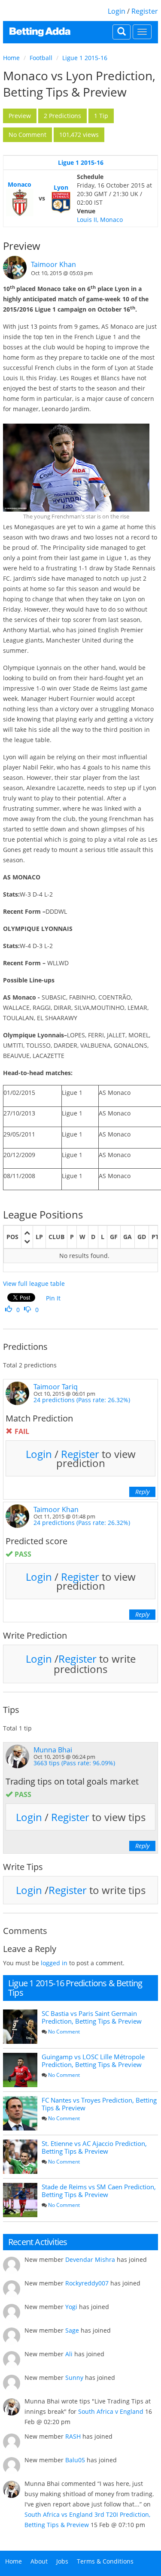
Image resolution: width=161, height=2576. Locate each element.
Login (117, 11)
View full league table (34, 1283)
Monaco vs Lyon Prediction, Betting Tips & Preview (79, 84)
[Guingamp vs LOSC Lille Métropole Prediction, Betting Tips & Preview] (20, 2070)
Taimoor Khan (53, 264)
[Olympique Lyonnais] (61, 203)
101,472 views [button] (79, 135)
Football (41, 58)
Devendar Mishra (90, 2259)
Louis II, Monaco (100, 220)
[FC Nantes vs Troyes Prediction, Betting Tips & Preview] (20, 2113)
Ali (69, 2354)
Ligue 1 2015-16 (85, 58)
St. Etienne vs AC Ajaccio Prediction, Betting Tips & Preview (94, 2147)
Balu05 (75, 2460)
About (39, 2561)
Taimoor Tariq (56, 1387)
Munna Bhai (53, 1750)
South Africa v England (111, 2411)
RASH (73, 2436)
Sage (72, 2330)
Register (145, 11)
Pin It (53, 1298)
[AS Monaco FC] (20, 203)
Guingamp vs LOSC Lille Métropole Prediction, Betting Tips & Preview (93, 2061)
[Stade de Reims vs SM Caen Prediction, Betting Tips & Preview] (20, 2200)
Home (11, 58)
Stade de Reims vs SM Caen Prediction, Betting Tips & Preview (99, 2191)
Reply (142, 1492)
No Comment (64, 2032)
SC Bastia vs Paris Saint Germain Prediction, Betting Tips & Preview (92, 2017)
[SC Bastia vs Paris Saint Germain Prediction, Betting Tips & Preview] (20, 2027)
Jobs (62, 2561)
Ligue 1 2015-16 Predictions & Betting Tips (75, 1988)
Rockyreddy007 (87, 2283)
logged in (54, 1963)
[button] (20, 116)
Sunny (74, 2377)
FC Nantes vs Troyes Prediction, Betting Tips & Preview (99, 2104)
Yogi (71, 2307)
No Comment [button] (27, 135)
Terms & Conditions (105, 2561)
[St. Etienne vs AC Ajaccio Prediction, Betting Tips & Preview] (20, 2157)
